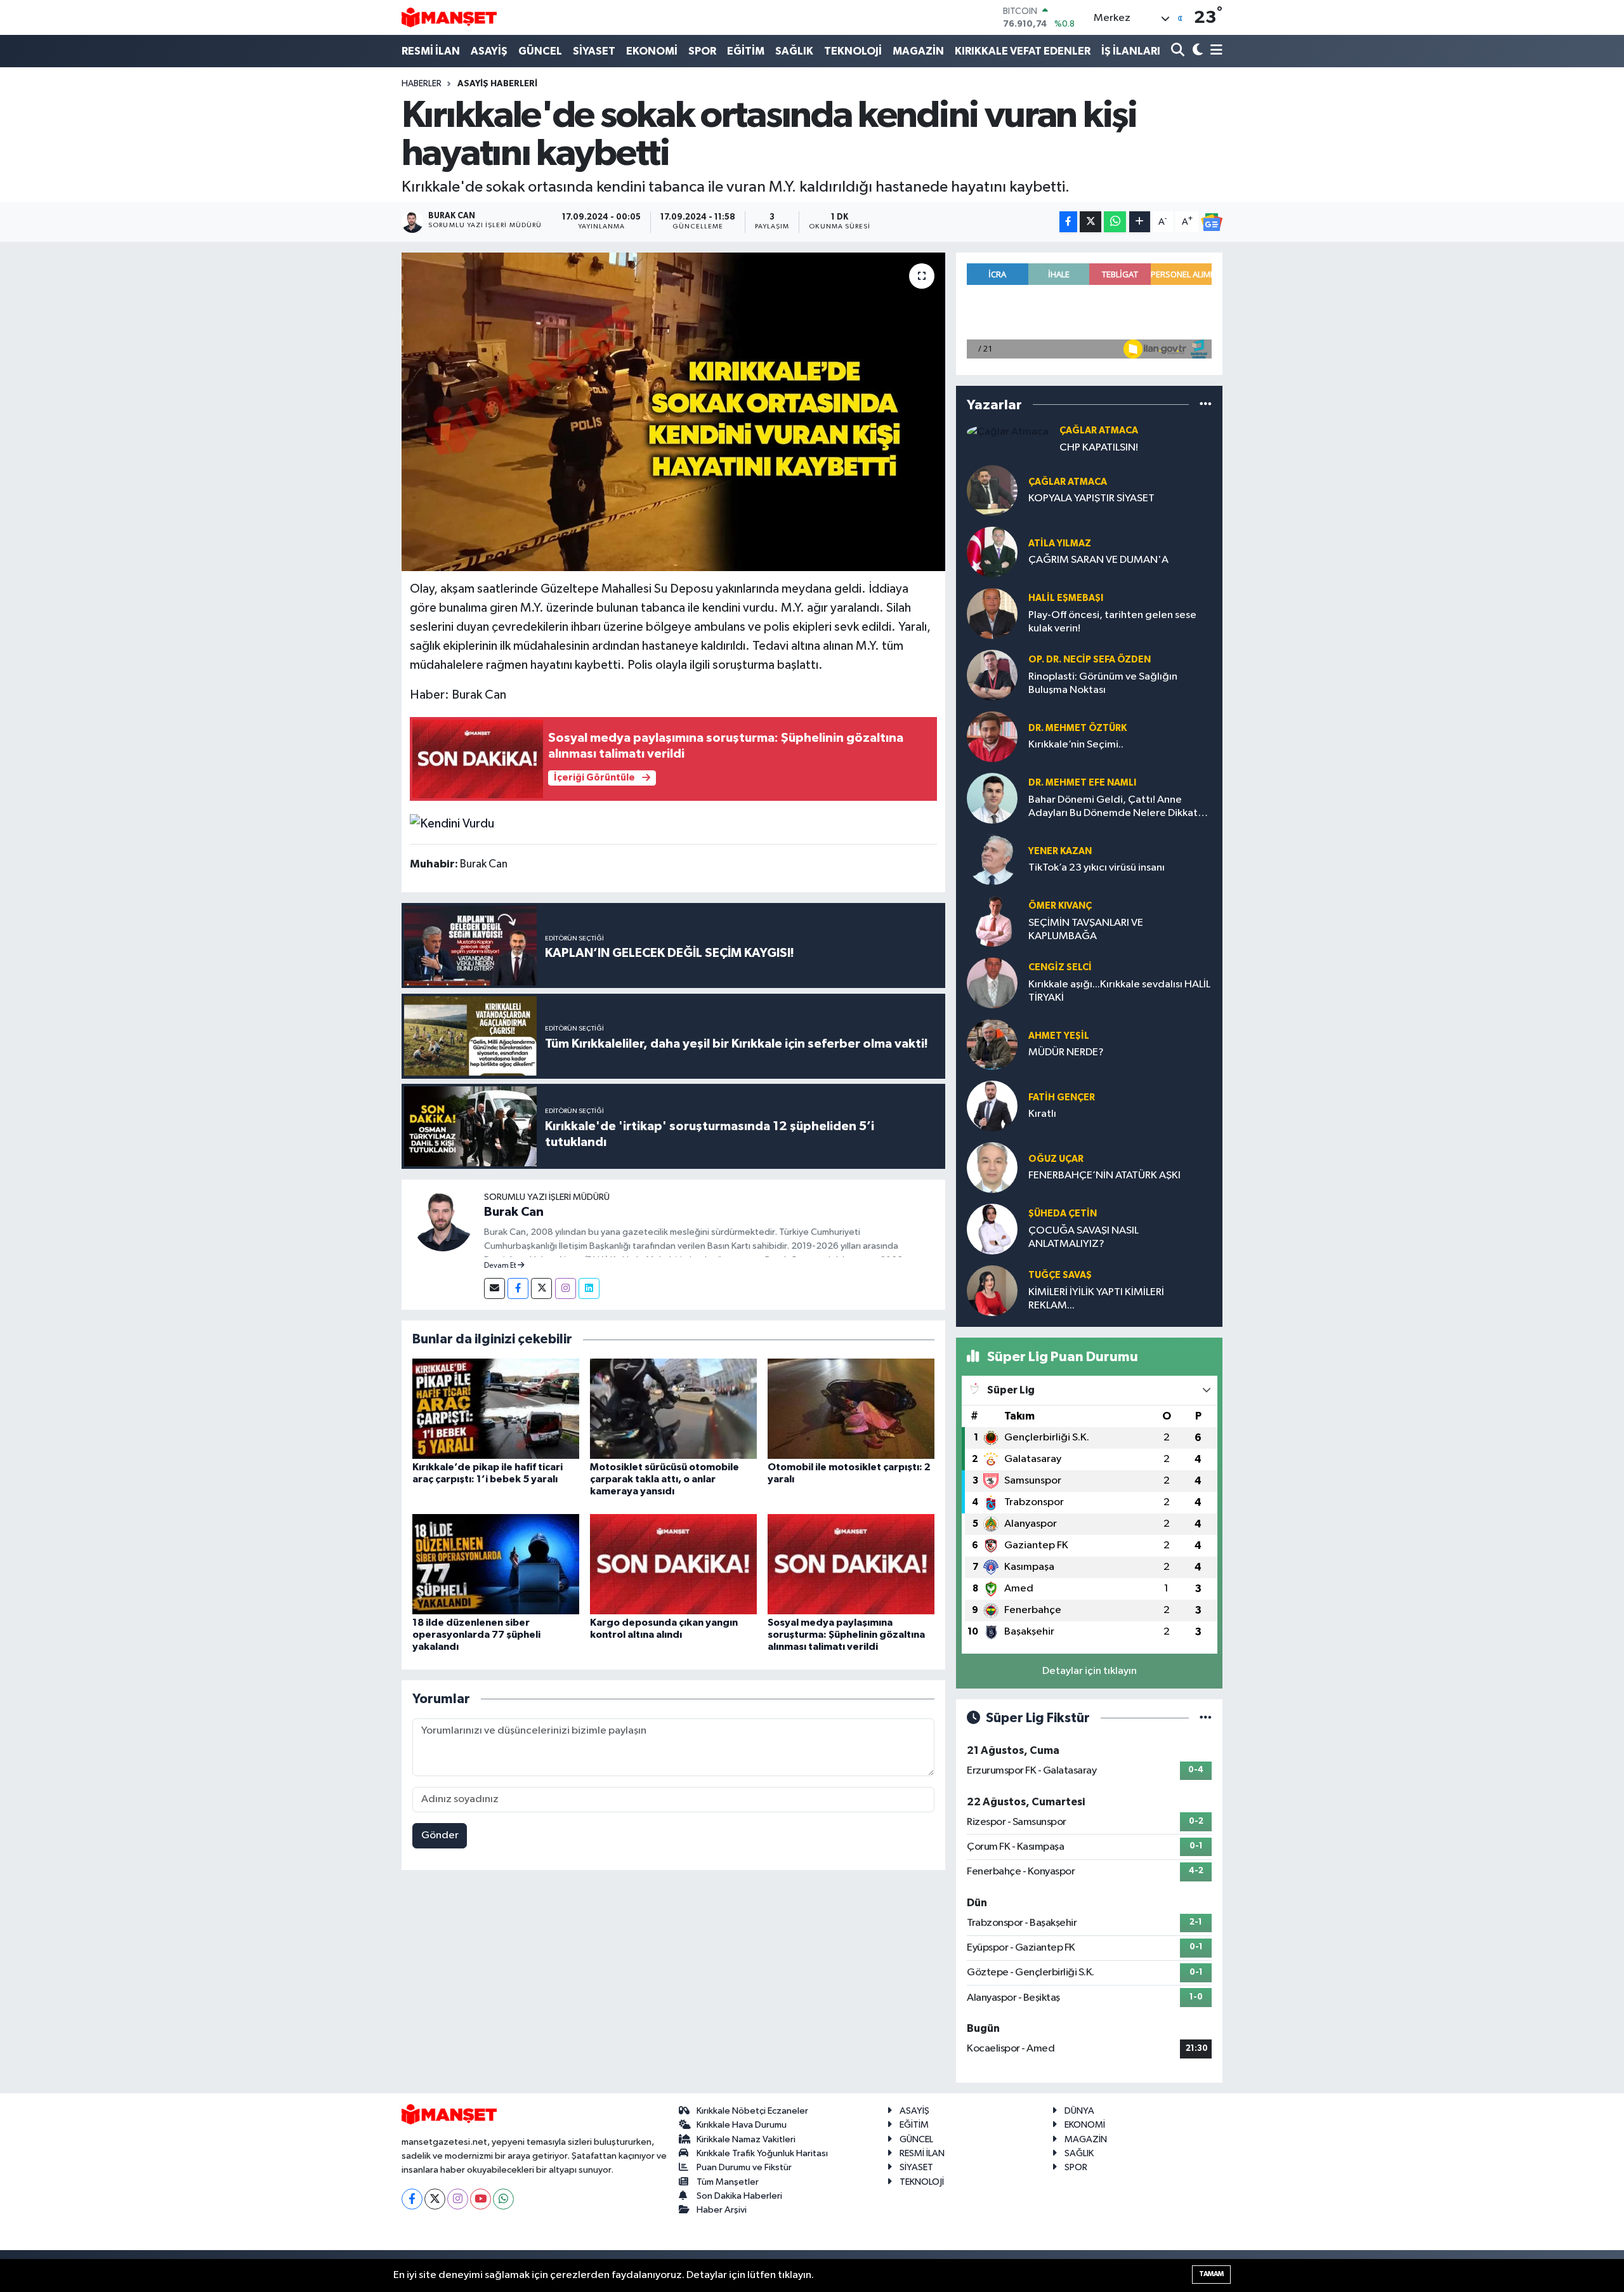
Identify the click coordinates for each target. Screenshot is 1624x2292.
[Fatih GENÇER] (992, 1106)
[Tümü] (1206, 405)
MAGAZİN (918, 51)
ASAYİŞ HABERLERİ (497, 84)
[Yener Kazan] (992, 860)
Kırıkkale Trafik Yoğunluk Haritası (762, 2153)
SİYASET (594, 51)
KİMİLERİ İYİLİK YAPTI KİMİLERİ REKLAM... (1096, 1299)
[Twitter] (541, 1288)
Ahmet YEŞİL (1059, 1036)
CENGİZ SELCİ (1060, 967)
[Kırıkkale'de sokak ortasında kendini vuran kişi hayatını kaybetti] (673, 412)
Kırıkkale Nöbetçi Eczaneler (752, 2111)
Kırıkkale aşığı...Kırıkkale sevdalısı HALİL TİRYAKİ (1119, 991)
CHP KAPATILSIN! (1099, 448)
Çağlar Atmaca (1099, 431)
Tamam (1211, 2274)
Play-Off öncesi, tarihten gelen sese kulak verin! (1112, 622)
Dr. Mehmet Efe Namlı (1082, 783)
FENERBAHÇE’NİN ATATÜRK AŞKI (1104, 1176)
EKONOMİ (652, 51)
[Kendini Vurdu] (452, 823)
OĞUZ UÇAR (1056, 1159)
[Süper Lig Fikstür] (1206, 1718)
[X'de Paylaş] (1090, 222)
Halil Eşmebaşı (1066, 598)
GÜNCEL (540, 51)
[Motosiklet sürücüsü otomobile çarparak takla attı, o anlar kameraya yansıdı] (673, 1408)
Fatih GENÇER (1062, 1097)
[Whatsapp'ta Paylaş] (1115, 222)
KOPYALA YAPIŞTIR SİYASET (1091, 498)
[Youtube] (481, 2199)
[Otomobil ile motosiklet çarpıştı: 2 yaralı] (851, 1408)
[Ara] (1179, 51)
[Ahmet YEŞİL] (992, 1044)
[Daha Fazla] (1140, 222)
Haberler (422, 84)
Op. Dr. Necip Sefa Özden (1090, 660)
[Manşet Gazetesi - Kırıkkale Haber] (449, 17)
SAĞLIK (794, 51)
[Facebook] (518, 1288)
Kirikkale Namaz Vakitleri (746, 2139)
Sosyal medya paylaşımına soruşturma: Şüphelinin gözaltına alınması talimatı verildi (846, 1635)
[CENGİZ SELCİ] (992, 983)
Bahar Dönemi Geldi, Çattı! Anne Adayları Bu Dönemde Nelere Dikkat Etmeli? (1113, 807)
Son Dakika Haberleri (739, 2196)
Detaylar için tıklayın (1090, 1671)
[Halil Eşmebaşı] (992, 613)
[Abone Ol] (1212, 222)
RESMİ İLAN (431, 51)
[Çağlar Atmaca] (1008, 432)
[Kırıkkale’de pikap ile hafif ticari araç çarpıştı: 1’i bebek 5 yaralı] (496, 1408)
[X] (435, 2199)
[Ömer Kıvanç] (992, 921)
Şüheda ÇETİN (1063, 1214)
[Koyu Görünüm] (1196, 51)
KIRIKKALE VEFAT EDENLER (1023, 51)
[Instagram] (566, 1288)
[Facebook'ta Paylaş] (1068, 222)
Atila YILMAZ (1060, 543)
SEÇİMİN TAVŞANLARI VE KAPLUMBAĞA (1086, 930)
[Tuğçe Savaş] (992, 1290)
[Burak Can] (443, 1221)
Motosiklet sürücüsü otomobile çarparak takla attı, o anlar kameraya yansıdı (665, 1479)
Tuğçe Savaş (1060, 1275)
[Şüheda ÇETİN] (992, 1229)
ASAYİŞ (489, 51)
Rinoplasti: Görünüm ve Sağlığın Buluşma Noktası (1103, 683)
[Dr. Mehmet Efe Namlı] (992, 798)
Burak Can (514, 1212)
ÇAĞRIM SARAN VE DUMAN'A (1098, 560)
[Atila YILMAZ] (992, 552)
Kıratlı (1042, 1114)
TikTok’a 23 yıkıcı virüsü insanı (1097, 868)
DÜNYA (1079, 2111)
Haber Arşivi (722, 2210)
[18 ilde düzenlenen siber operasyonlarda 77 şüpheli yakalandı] (496, 1564)
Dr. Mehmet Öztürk (1077, 728)
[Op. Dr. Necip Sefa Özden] (992, 675)
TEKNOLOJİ (853, 51)
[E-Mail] (494, 1288)
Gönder (440, 1835)
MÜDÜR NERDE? (1066, 1052)
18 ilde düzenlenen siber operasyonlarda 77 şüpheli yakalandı (476, 1635)
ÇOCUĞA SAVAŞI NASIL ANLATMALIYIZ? (1084, 1237)
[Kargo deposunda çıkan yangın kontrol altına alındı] (673, 1564)
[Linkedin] (589, 1288)
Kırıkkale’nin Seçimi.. (1076, 745)
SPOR (702, 51)
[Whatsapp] (503, 2199)
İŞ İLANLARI (1131, 51)
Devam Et (501, 1266)
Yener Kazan (1060, 851)
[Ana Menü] (1214, 51)
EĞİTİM (746, 51)
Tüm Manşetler (728, 2182)
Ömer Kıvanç (1060, 906)
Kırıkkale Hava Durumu (742, 2125)
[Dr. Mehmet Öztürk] (992, 736)
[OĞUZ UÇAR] (992, 1167)
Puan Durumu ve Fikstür (744, 2167)
